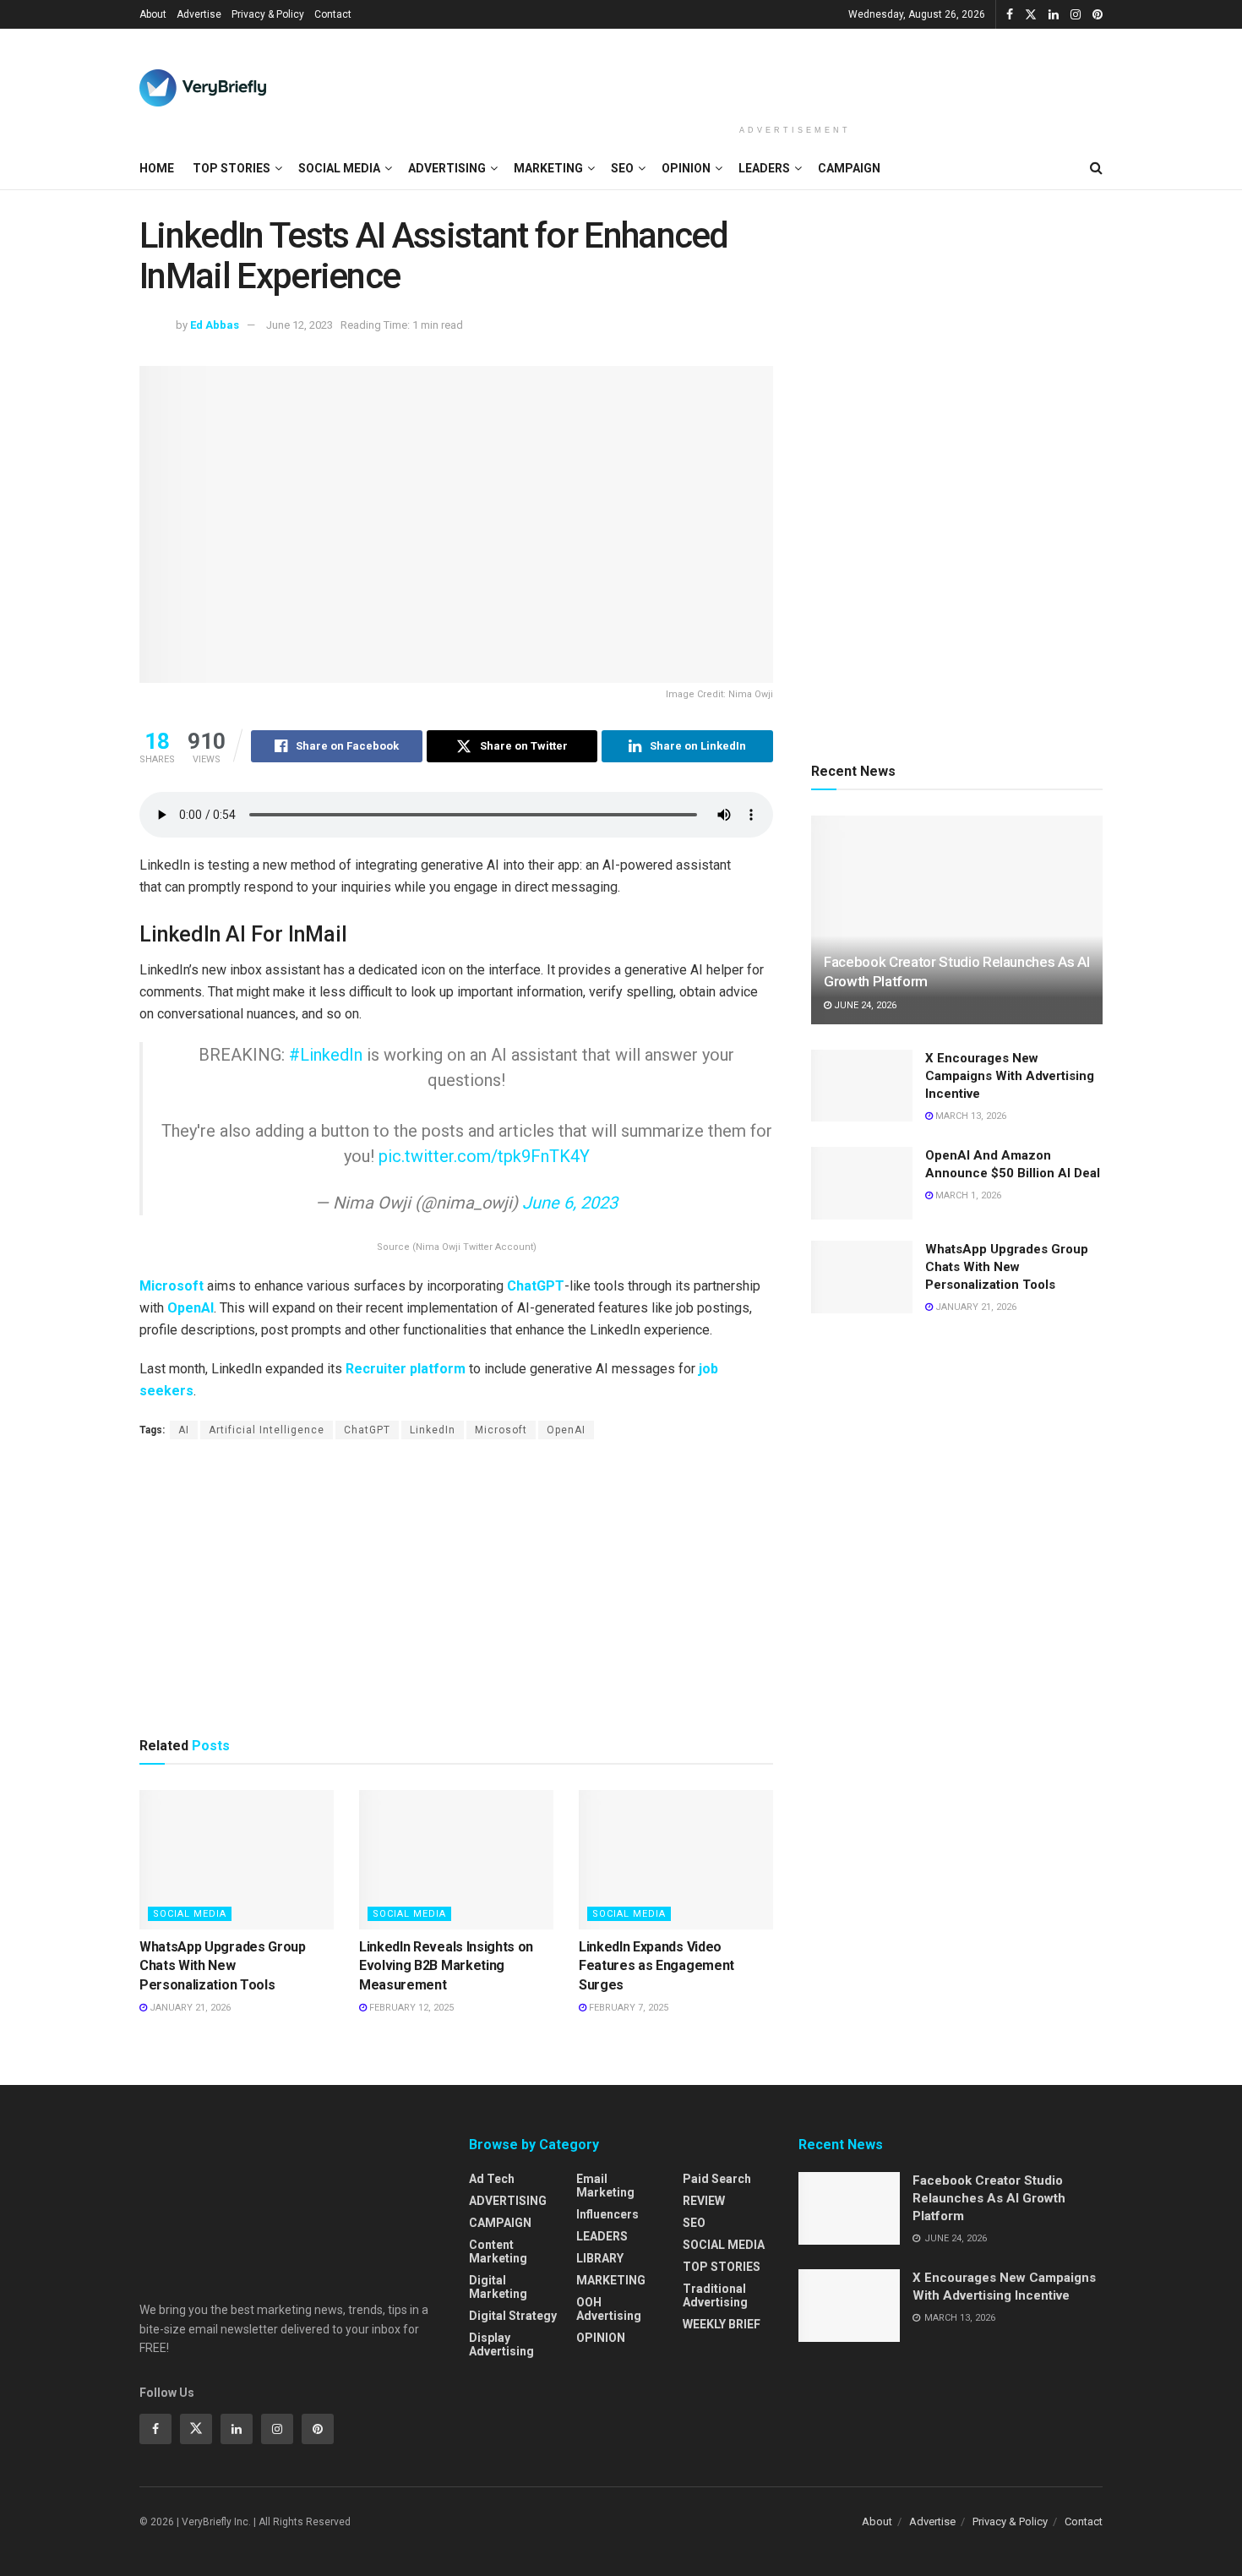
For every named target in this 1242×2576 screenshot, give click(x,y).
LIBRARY (600, 2258)
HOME (157, 168)
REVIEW (704, 2201)
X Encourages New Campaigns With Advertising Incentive (1010, 1076)
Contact (333, 14)
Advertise (199, 14)
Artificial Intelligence (267, 1430)
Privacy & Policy (268, 14)
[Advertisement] (795, 74)
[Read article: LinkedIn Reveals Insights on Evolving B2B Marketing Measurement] (456, 1859)
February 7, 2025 (627, 2008)
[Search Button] (1096, 168)
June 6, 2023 (570, 1203)
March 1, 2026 (967, 1195)
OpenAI (191, 1308)
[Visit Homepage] (203, 88)
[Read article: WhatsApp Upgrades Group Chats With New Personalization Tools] (237, 1859)
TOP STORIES (232, 168)
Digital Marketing (498, 2287)
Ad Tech (492, 2179)
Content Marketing (498, 2251)
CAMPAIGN (849, 168)
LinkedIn (433, 1430)
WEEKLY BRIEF (722, 2324)
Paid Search (717, 2179)
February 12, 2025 (410, 2008)
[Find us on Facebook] (1010, 15)
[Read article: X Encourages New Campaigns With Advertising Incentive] (862, 1086)
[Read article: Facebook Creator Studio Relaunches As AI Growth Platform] (957, 920)
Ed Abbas (215, 325)
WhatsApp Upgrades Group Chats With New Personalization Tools (223, 1966)
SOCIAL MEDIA (339, 168)
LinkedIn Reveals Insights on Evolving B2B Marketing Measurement (446, 1966)
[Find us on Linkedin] (237, 2429)
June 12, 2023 (300, 325)
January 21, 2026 (189, 2008)
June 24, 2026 (864, 1005)
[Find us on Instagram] (1076, 15)
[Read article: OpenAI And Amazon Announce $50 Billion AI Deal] (862, 1183)
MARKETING (548, 168)
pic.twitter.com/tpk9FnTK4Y (484, 1156)
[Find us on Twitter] (1031, 15)
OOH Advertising (609, 2309)
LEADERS (764, 168)
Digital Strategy (513, 2316)
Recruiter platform (406, 1369)
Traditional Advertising (715, 2295)
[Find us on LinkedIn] (1054, 15)
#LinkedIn (326, 1055)
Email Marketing (605, 2186)
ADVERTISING (447, 168)
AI (184, 1430)
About (153, 14)
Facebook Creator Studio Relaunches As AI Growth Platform (989, 2198)
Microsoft (172, 1286)
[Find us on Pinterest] (1098, 15)
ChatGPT (536, 1286)
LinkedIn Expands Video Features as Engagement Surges (656, 1966)
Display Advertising (501, 2344)
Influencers (607, 2214)
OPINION (686, 168)
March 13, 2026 (970, 1116)
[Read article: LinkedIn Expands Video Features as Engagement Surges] (676, 1859)
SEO (622, 168)
